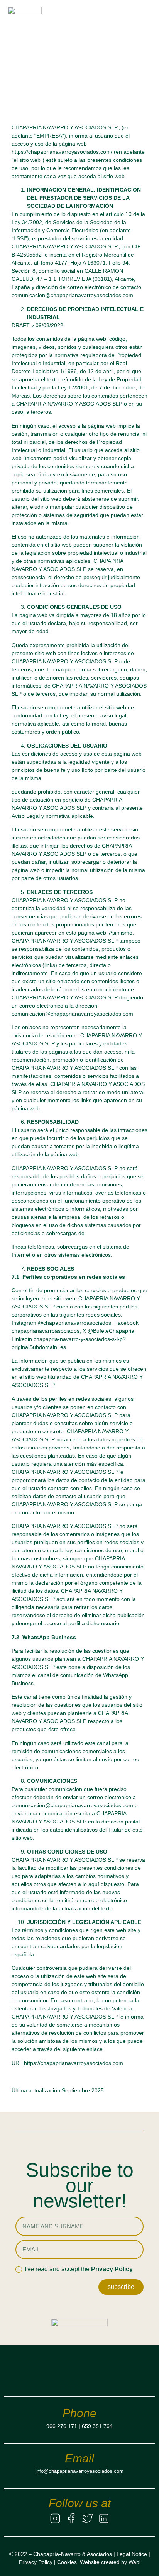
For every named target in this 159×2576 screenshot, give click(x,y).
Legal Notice (132, 2554)
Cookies (67, 2562)
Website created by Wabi (110, 2562)
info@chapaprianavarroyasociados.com (79, 2471)
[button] (145, 23)
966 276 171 (62, 2426)
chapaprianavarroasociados (46, 1331)
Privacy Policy (112, 2269)
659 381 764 (97, 2426)
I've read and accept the (79, 2269)
